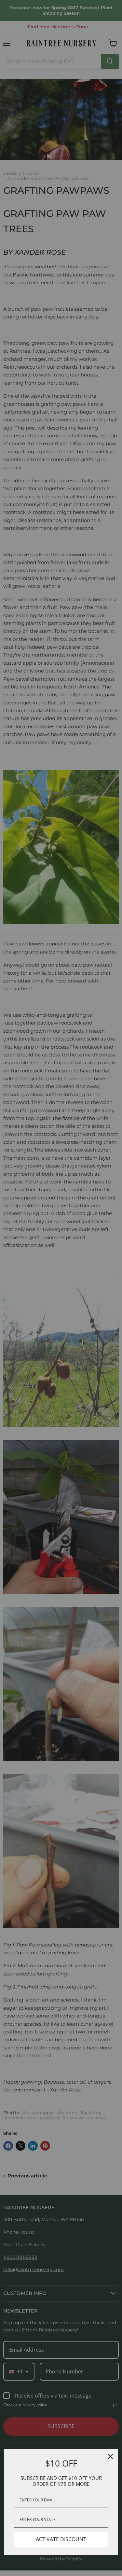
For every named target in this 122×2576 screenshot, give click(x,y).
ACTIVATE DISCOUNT (61, 2539)
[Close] (110, 2456)
